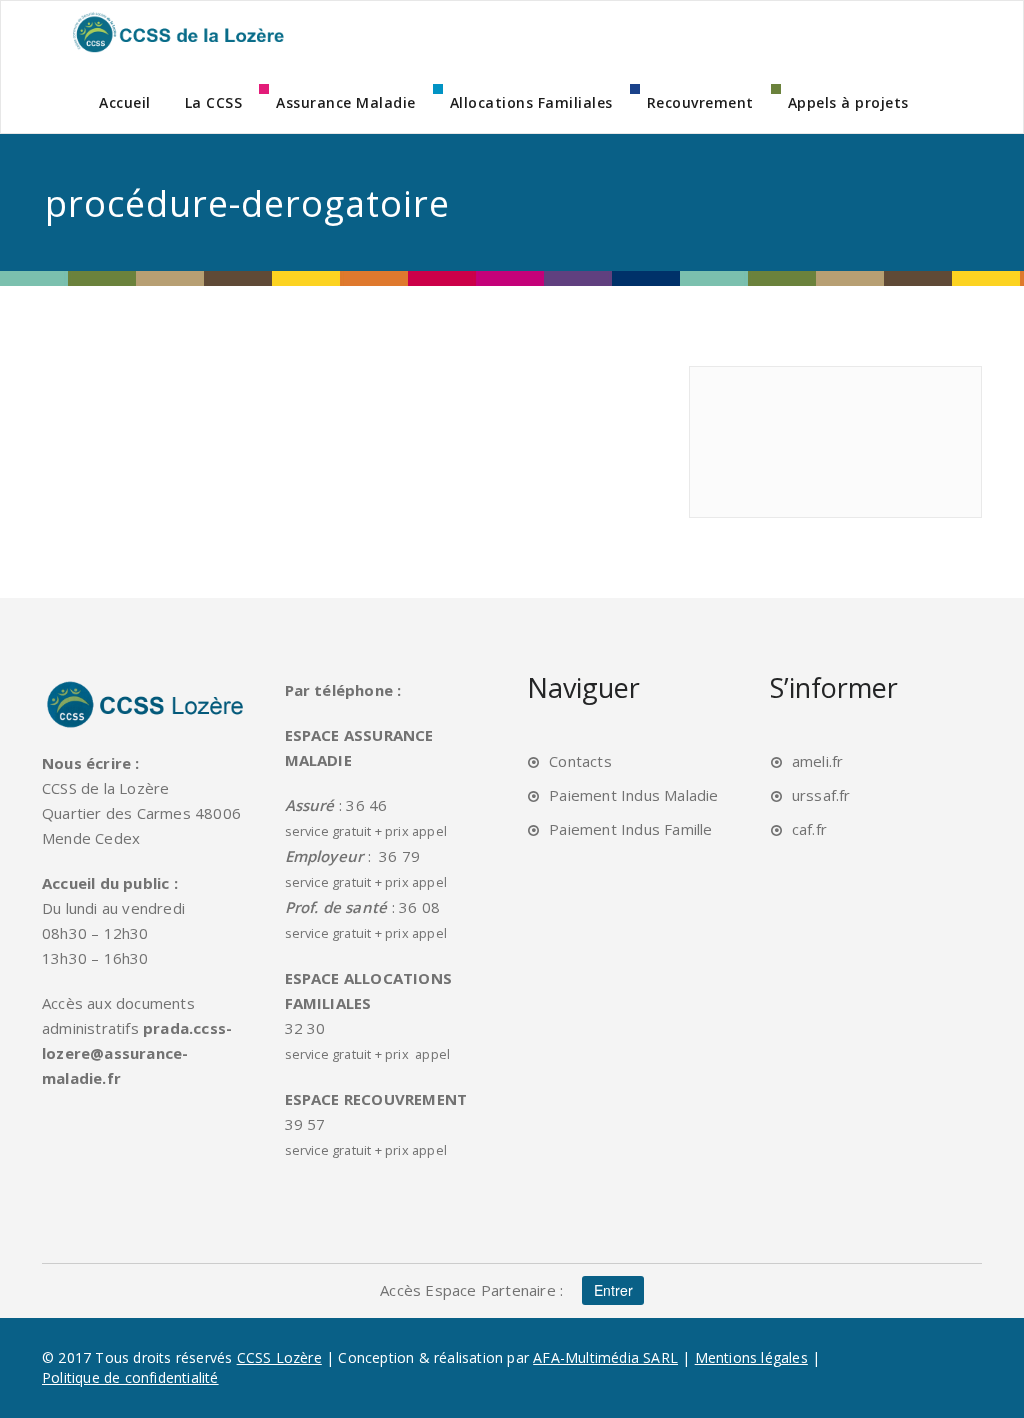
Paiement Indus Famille (630, 829)
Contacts (580, 761)
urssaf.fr (821, 795)
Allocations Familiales (531, 102)
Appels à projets (848, 102)
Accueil (125, 102)
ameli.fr (818, 761)
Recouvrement (700, 102)
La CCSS (214, 102)
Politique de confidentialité (130, 1377)
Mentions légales (751, 1357)
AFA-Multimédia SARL (605, 1357)
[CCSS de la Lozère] (177, 32)
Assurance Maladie (346, 102)
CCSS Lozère (279, 1357)
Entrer (613, 1290)
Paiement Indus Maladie (633, 795)
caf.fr (809, 829)
